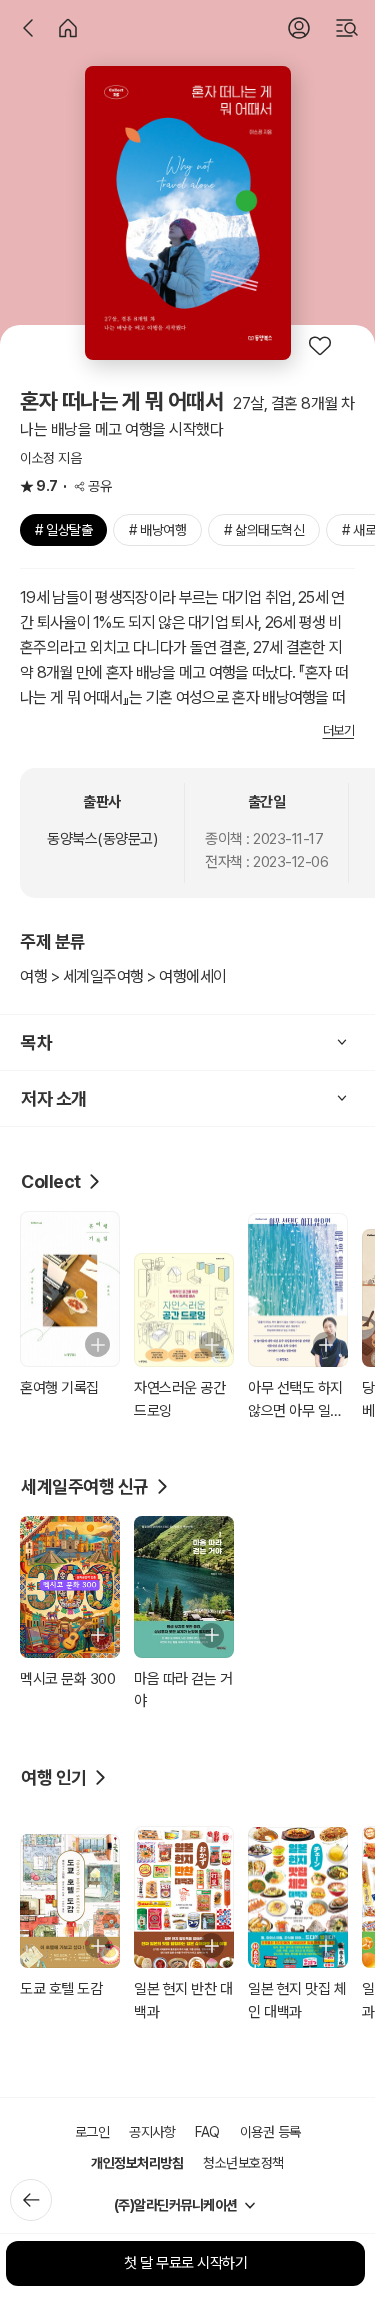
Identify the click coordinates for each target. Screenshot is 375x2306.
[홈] (68, 28)
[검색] (347, 28)
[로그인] (299, 28)
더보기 (339, 730)
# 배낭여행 (157, 530)
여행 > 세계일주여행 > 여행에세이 (123, 976)
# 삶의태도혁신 (264, 530)
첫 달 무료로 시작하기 (185, 2263)
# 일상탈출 (63, 530)
